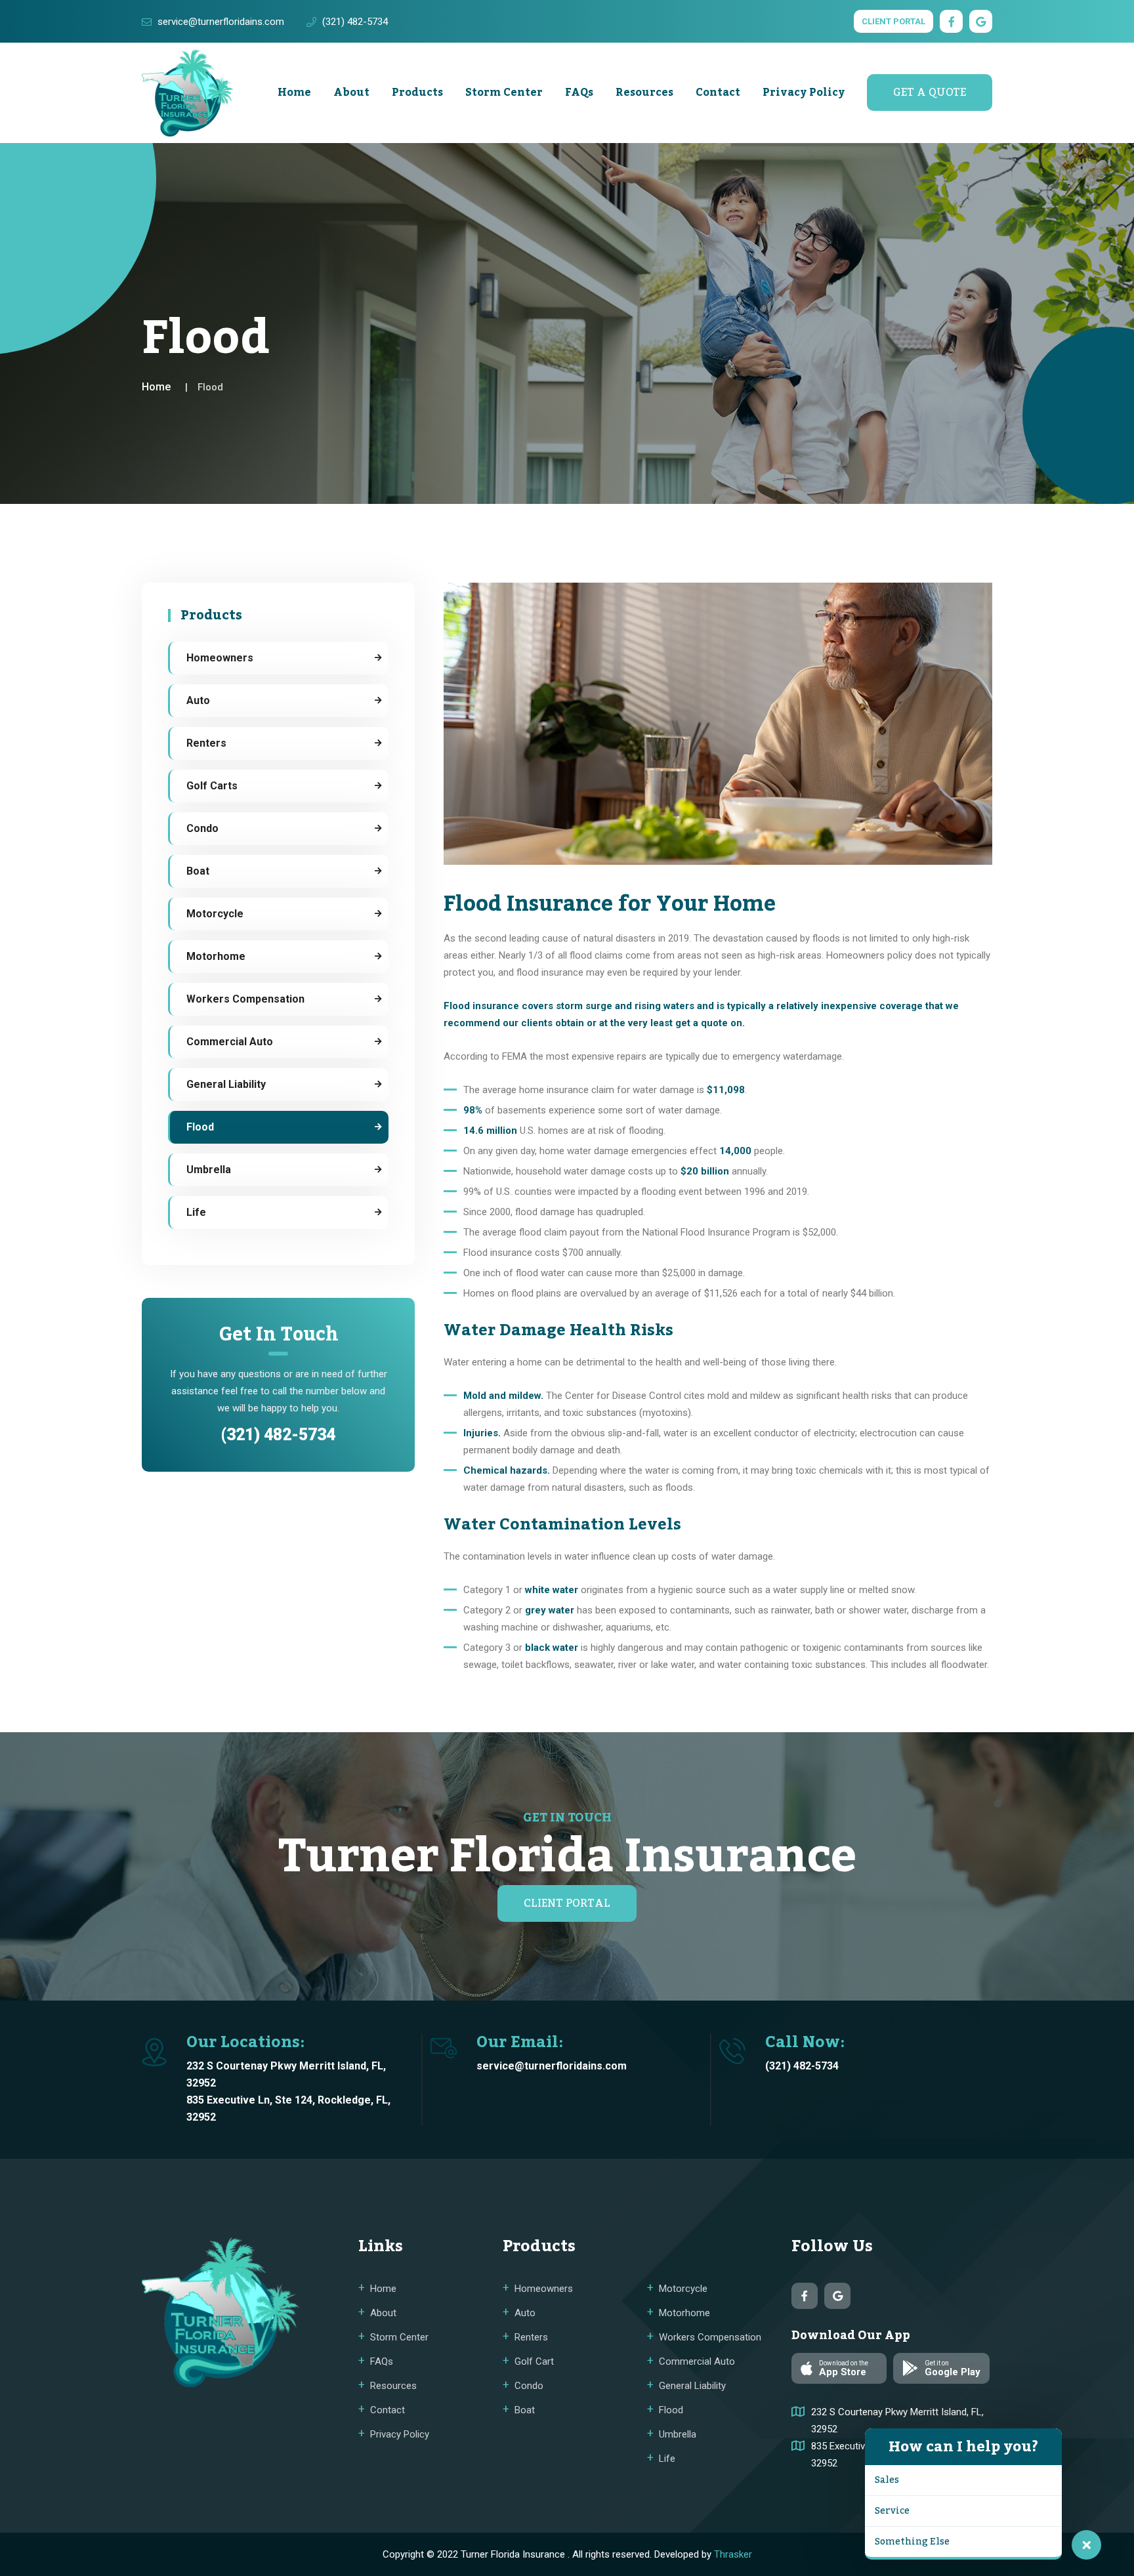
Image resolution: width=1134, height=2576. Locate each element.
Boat (198, 871)
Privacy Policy (804, 93)
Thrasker (733, 2554)
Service (892, 2511)
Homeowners (220, 658)
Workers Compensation (245, 999)
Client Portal (893, 21)
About (351, 93)
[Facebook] (951, 21)
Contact (718, 93)
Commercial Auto (230, 1042)
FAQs (579, 93)
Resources (644, 93)
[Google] (981, 21)
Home (294, 93)
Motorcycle (215, 914)
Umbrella (209, 1170)
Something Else (912, 2542)
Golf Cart (534, 2361)
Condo (202, 828)
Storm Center (504, 93)
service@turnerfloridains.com (221, 22)
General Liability (226, 1084)
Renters (206, 743)
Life (196, 1212)
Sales (887, 2480)
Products (417, 93)
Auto (198, 700)
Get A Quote (930, 93)
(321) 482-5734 (355, 22)
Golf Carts (212, 786)
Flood (200, 1127)
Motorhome (216, 956)
